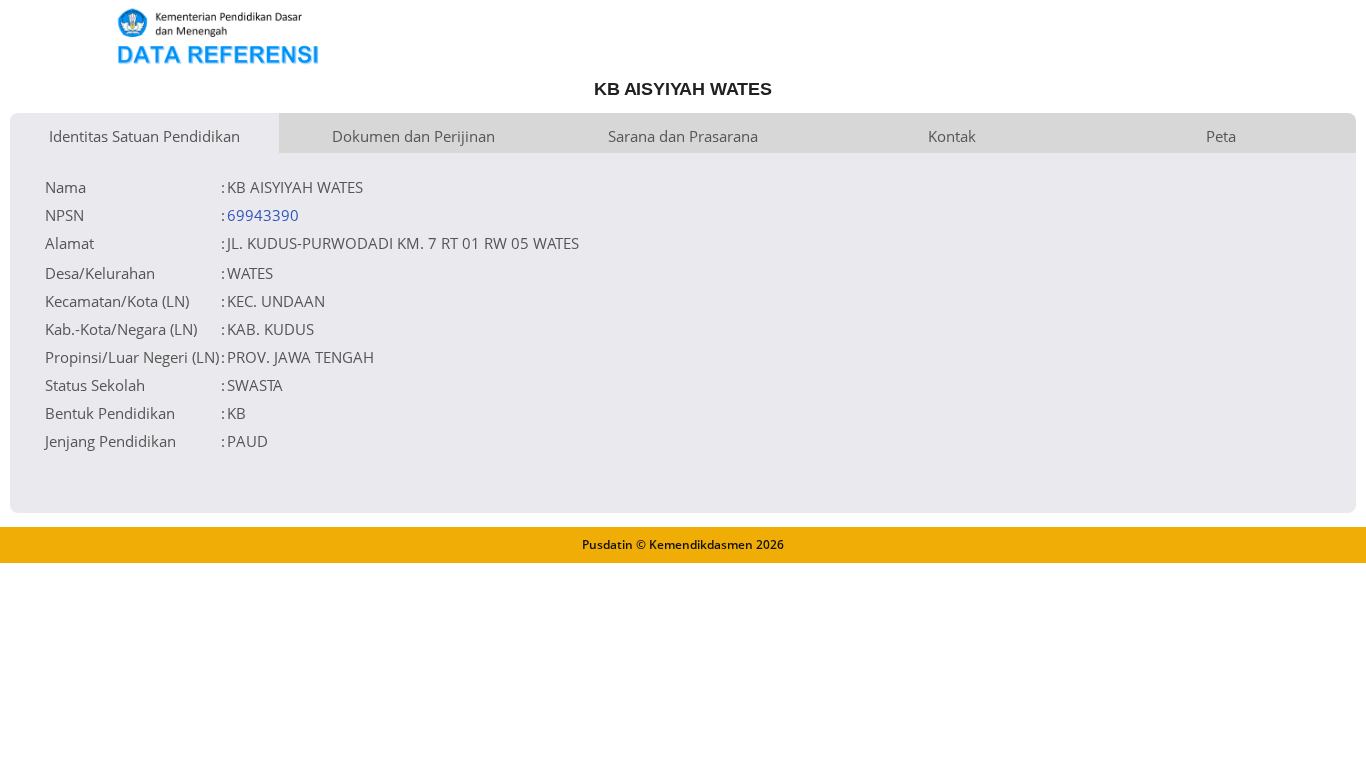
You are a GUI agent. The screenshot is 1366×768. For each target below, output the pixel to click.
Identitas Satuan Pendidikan (144, 136)
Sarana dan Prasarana (683, 136)
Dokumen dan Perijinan (413, 136)
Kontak (952, 136)
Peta (1221, 136)
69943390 (263, 215)
